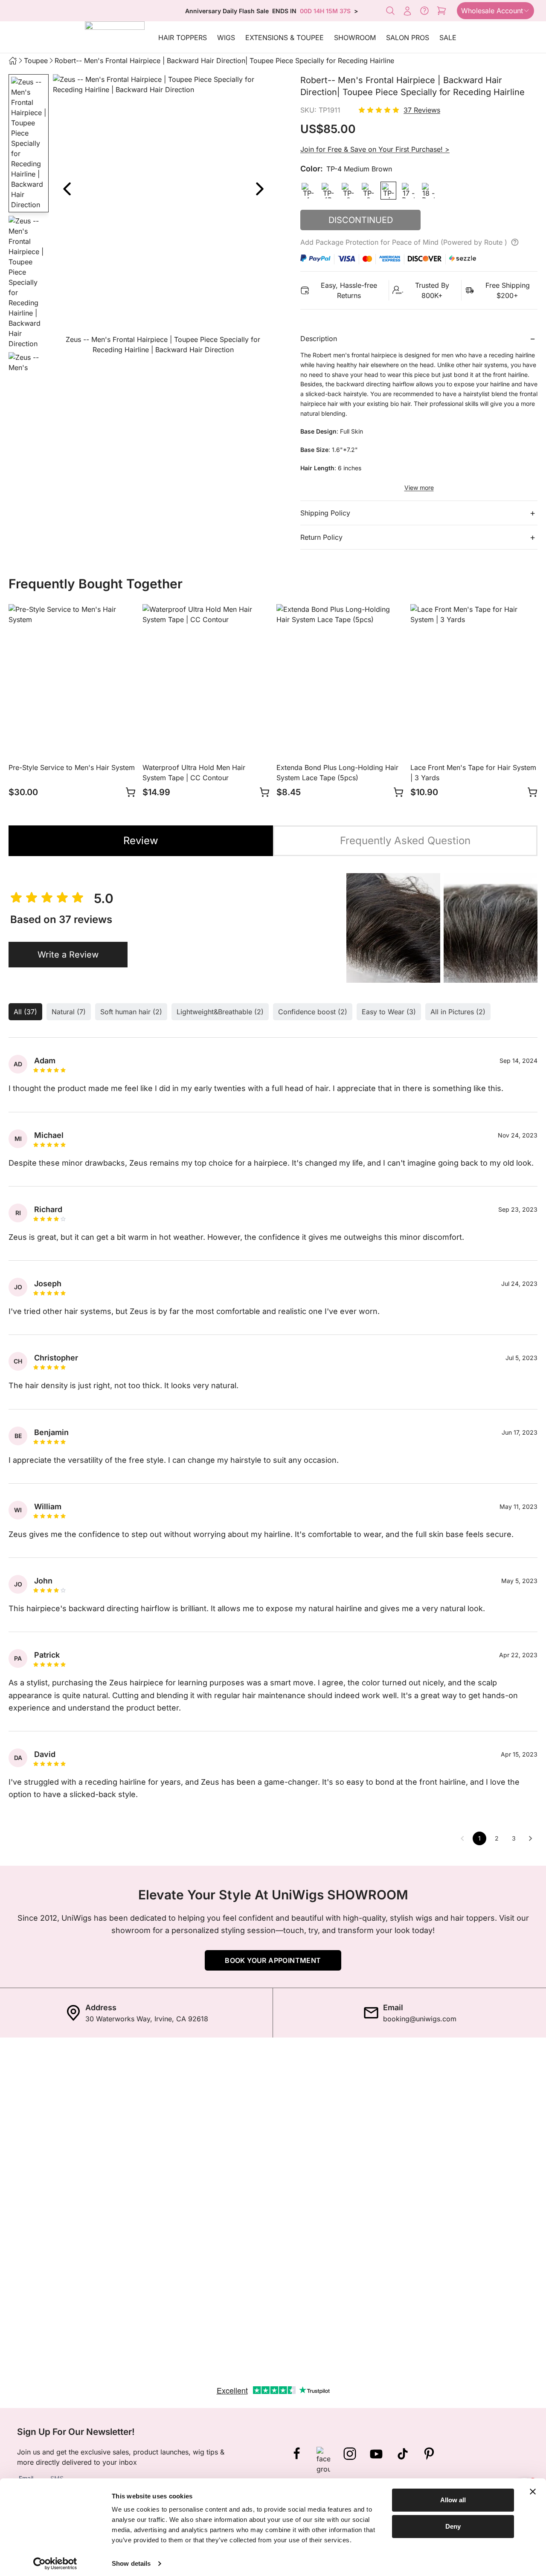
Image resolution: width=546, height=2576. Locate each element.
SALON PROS (408, 38)
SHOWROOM (355, 38)
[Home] (13, 61)
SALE (448, 38)
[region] (163, 216)
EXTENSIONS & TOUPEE (285, 38)
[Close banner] (533, 2492)
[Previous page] (462, 1838)
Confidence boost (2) (313, 1012)
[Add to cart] (131, 792)
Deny (453, 2526)
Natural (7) (69, 1012)
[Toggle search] (390, 11)
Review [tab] (141, 841)
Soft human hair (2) (131, 1012)
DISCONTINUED (361, 220)
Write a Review (68, 955)
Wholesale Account (492, 11)
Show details (131, 2563)
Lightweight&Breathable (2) (220, 1012)
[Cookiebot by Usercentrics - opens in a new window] (55, 2564)
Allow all (453, 2500)
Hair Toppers (183, 38)
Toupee (36, 61)
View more (419, 488)
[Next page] (531, 1838)
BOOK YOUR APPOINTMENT (273, 1960)
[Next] (259, 189)
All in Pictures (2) (458, 1012)
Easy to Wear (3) (389, 1012)
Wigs (226, 38)
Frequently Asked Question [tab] (405, 841)
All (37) (25, 1012)
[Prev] (67, 189)
